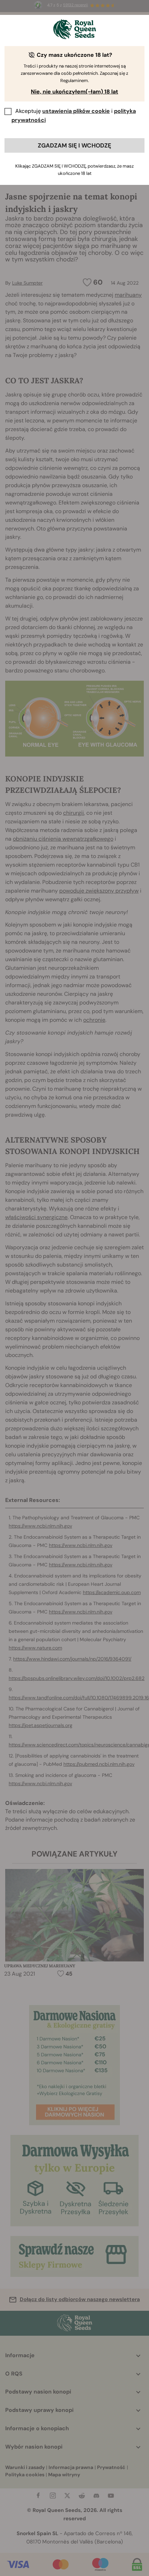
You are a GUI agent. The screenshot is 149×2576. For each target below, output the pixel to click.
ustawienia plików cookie (76, 111)
